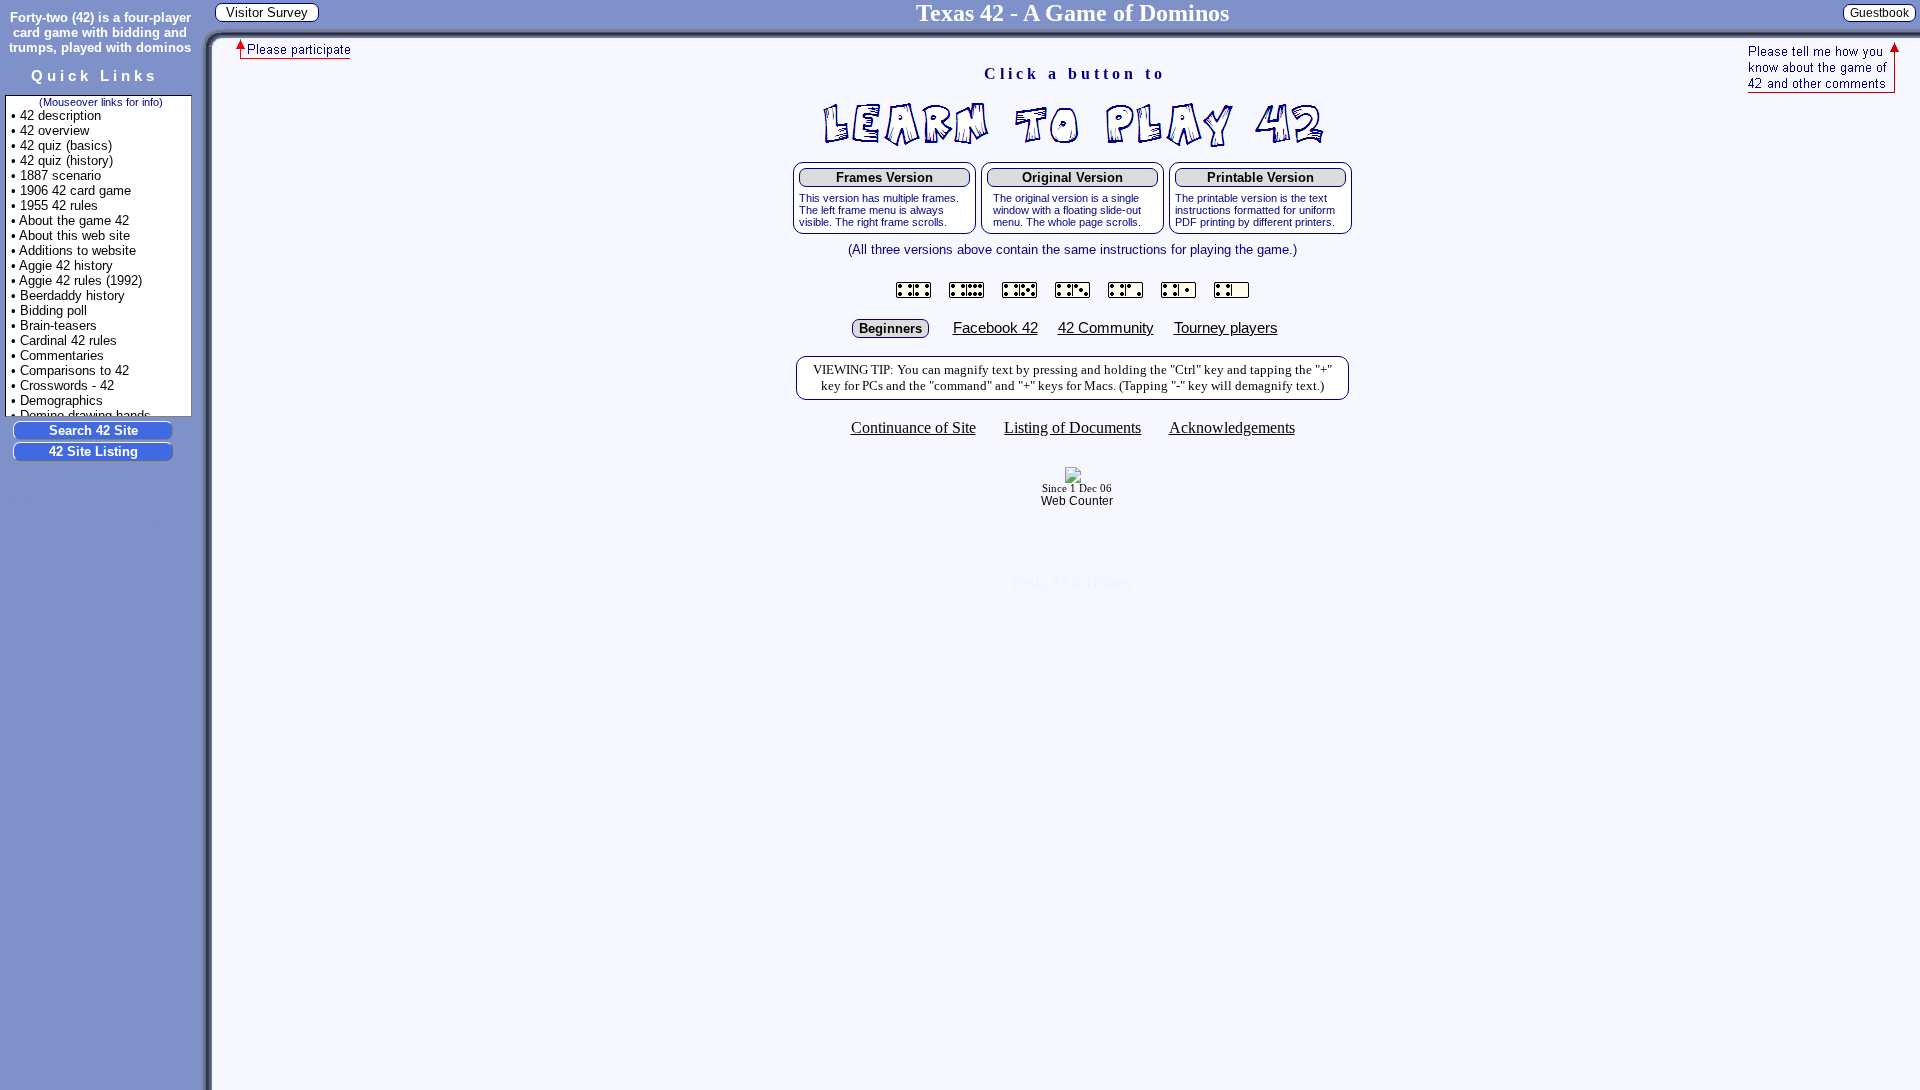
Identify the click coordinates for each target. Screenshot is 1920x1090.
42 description (60, 115)
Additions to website (77, 250)
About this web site (74, 235)
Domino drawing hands (85, 415)
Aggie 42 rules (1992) (80, 280)
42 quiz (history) (66, 160)
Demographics (61, 400)
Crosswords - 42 (67, 385)
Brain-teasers (58, 325)
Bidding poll (53, 310)
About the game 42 (74, 220)
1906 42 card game (75, 190)
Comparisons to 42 (74, 370)
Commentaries (62, 355)
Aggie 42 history (66, 265)
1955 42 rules (59, 205)
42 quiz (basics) (66, 145)
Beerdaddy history (72, 295)
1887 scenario (60, 175)
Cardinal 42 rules (68, 340)
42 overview (54, 130)
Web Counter (1077, 501)
